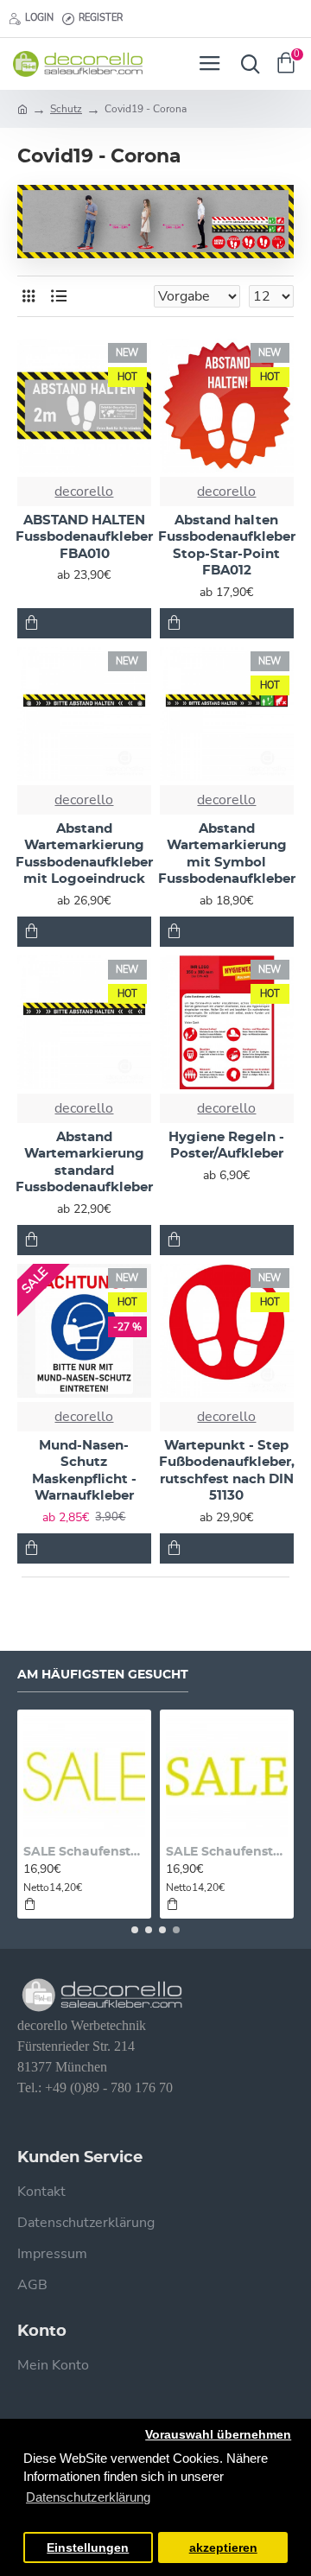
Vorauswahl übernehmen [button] (218, 2435)
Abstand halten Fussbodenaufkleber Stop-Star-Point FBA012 (227, 546)
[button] (135, 1930)
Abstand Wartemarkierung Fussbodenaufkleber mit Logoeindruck (84, 854)
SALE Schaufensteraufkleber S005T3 (227, 1852)
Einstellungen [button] (88, 2548)
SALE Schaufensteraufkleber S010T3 (84, 1852)
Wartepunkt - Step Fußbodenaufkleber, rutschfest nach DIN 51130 (227, 1471)
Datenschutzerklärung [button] (88, 2497)
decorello (84, 492)
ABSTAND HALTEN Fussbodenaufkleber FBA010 (84, 537)
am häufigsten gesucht (103, 1675)
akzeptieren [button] (223, 2548)
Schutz (66, 109)
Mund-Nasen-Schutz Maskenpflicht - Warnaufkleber (84, 1471)
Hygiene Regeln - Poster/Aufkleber (226, 1146)
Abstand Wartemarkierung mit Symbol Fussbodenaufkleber (227, 854)
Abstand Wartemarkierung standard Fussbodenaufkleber (84, 1163)
